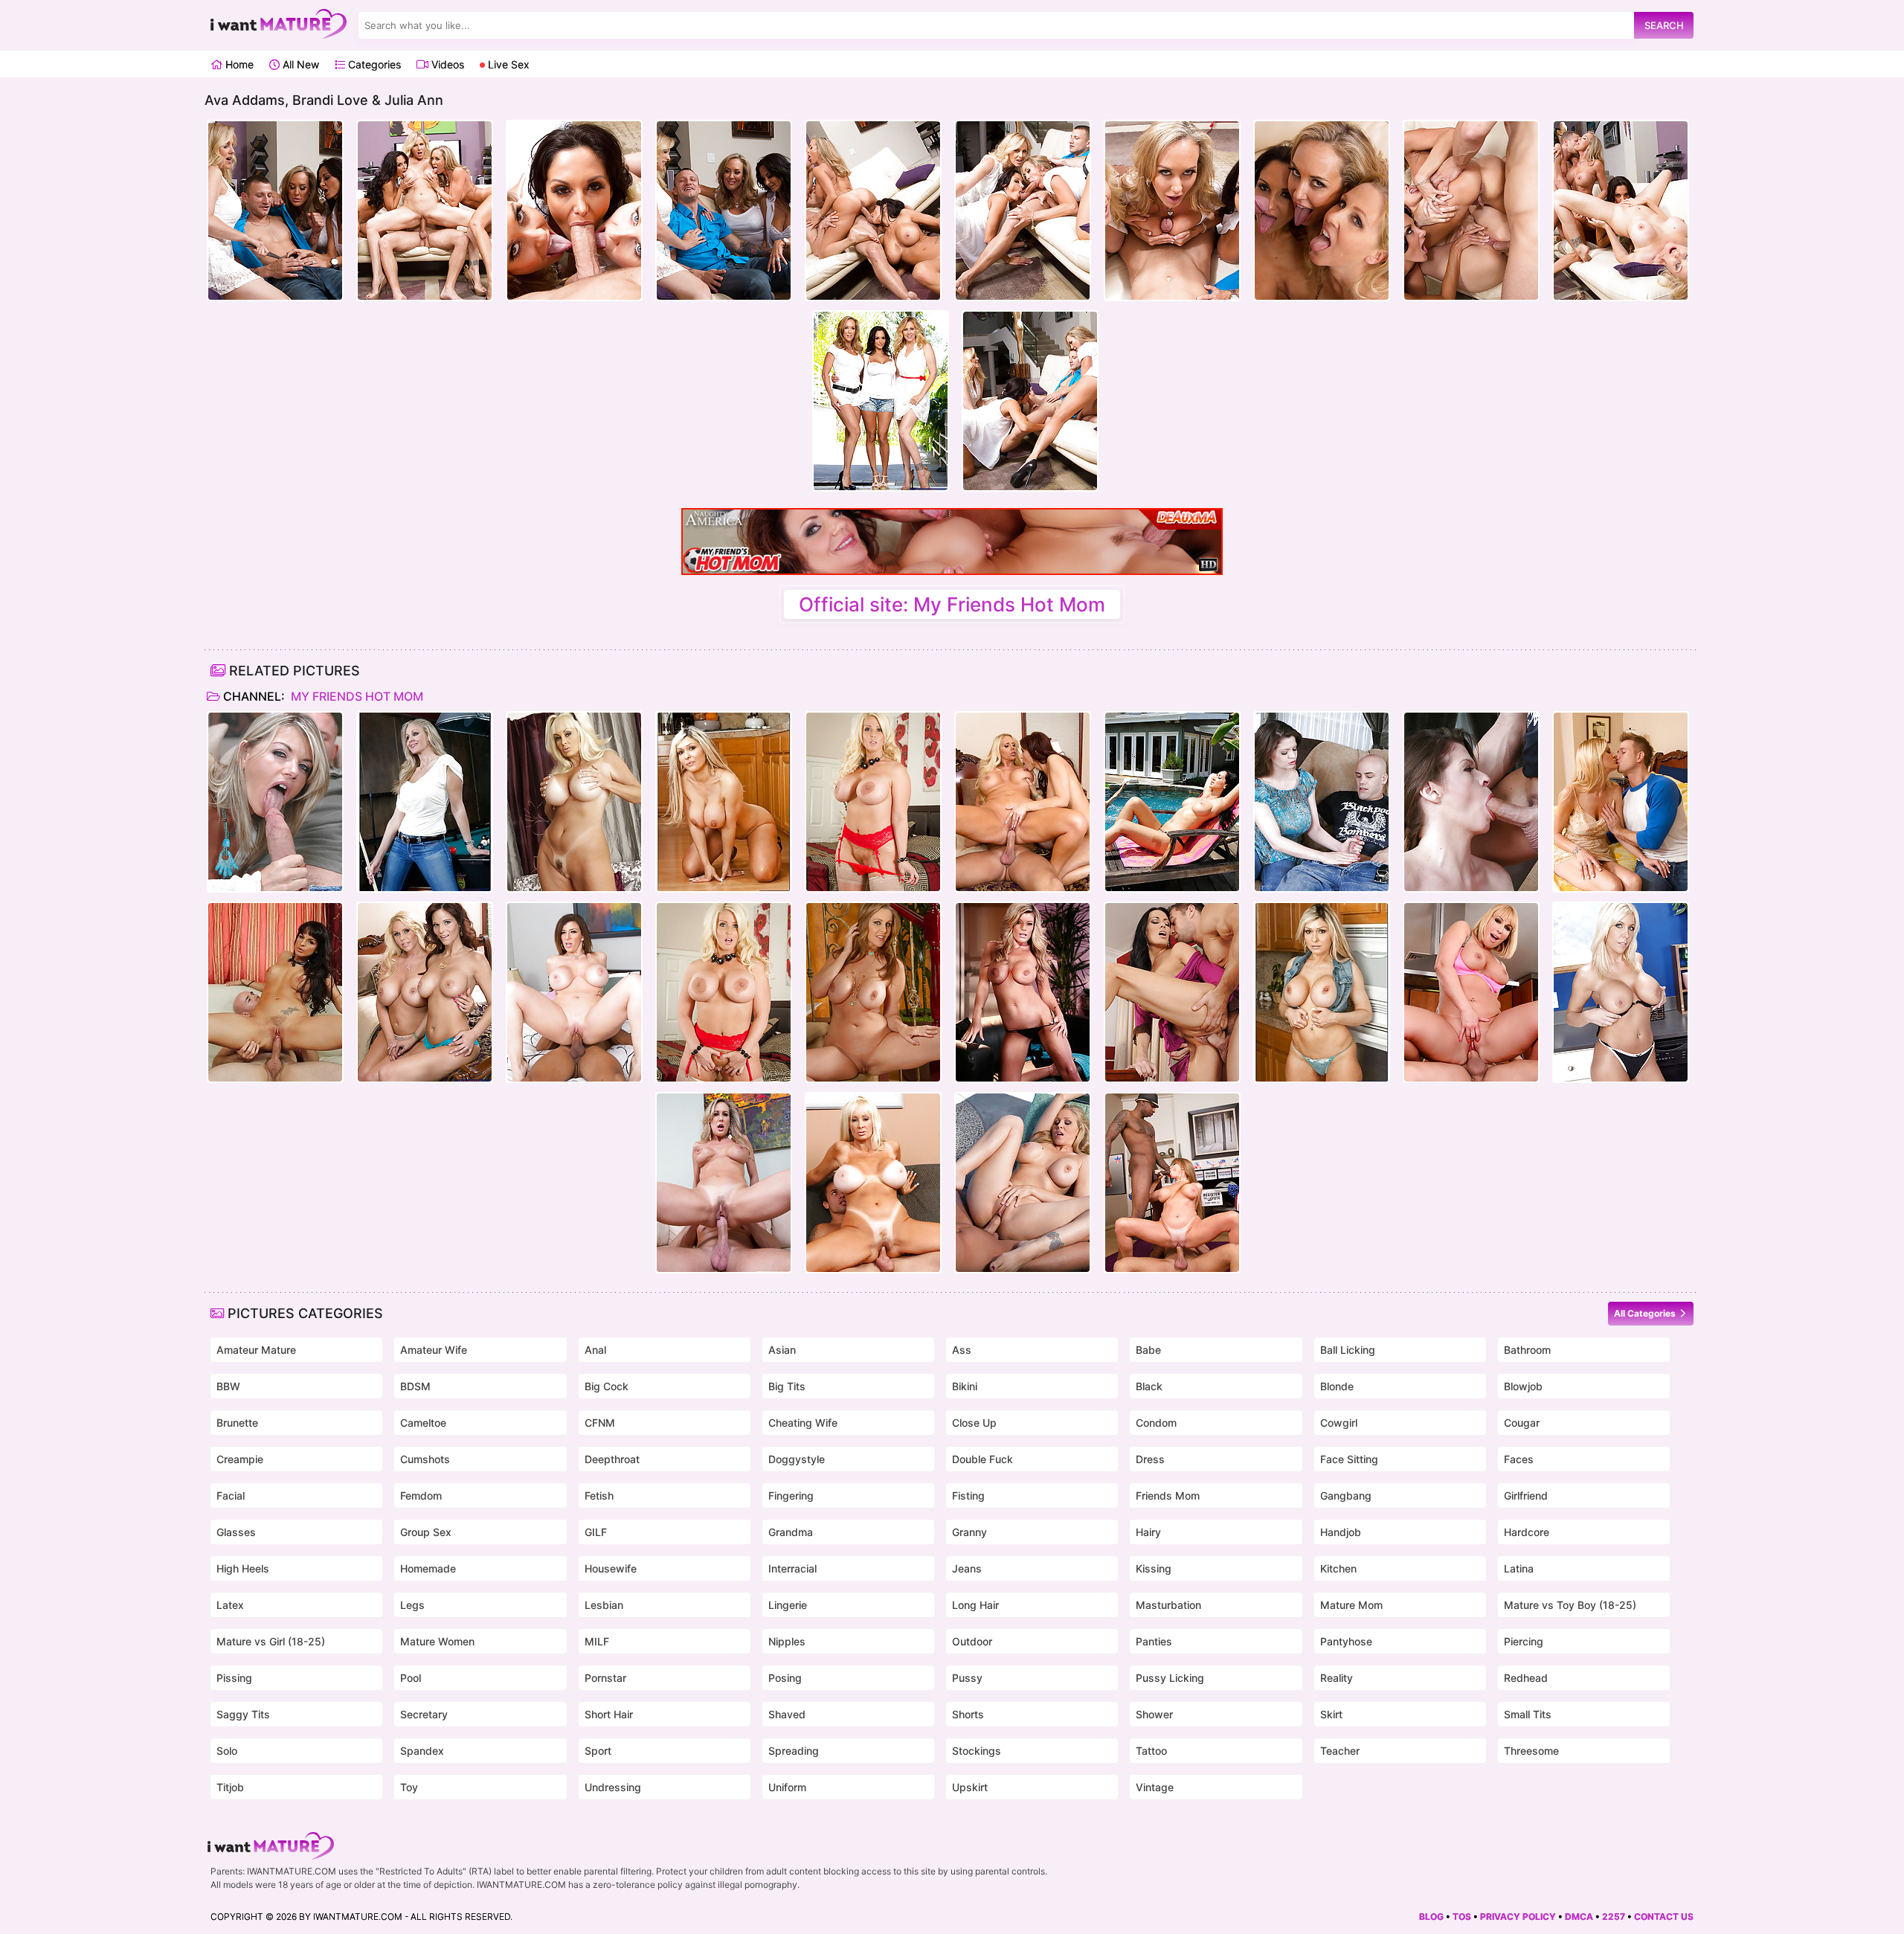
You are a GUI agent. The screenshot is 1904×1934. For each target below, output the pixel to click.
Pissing (234, 1678)
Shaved (787, 1714)
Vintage (1155, 1787)
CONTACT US (1664, 1917)
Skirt (1331, 1714)
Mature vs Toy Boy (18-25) (1570, 1605)
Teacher (1340, 1751)
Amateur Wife (434, 1350)
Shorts (968, 1714)
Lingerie (788, 1605)
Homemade (428, 1568)
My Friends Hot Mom (356, 696)
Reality (1337, 1678)
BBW (228, 1386)
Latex (230, 1605)
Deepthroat (612, 1459)
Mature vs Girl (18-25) (271, 1641)
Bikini (965, 1386)
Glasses (236, 1532)
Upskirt (970, 1787)
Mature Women (437, 1641)
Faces (1519, 1459)
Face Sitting (1349, 1459)
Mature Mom (1351, 1605)
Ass (962, 1350)
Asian (782, 1350)
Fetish (599, 1496)
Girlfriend (1526, 1496)
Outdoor (972, 1641)
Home (238, 64)
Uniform (787, 1787)
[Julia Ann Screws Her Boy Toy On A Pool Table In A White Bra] (425, 802)
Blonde (1337, 1386)
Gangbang (1346, 1496)
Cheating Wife (803, 1423)
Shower (1154, 1714)
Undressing (613, 1787)
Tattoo (1151, 1751)
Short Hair (609, 1714)
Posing (785, 1678)
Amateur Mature (256, 1350)
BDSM (415, 1386)
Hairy (1148, 1532)
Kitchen (1338, 1568)
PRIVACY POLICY (1518, 1917)
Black (1149, 1386)
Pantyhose (1346, 1641)
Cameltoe (423, 1423)
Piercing (1524, 1641)
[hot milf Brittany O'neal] (873, 1183)
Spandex (422, 1751)
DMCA (1579, 1917)
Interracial (792, 1568)
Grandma (791, 1532)
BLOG (1431, 1917)
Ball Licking (1348, 1350)
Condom (1156, 1423)
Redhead (1526, 1678)
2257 (1614, 1917)
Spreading (794, 1751)
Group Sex (426, 1532)
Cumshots (425, 1459)
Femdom (421, 1496)
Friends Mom (1168, 1496)
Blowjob (1523, 1386)
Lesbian (604, 1605)
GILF (596, 1532)
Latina (1519, 1568)
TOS (1462, 1917)
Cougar (1522, 1423)
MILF (597, 1641)
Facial (231, 1496)
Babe (1148, 1350)
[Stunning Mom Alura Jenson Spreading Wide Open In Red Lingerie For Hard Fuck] (873, 802)
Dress (1150, 1459)
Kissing (1154, 1568)
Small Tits (1528, 1714)
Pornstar (605, 1678)
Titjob (230, 1787)
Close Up (974, 1423)
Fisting (968, 1496)
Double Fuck (982, 1459)
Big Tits (787, 1386)
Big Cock (607, 1386)
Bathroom (1527, 1350)
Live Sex (507, 64)
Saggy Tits (243, 1714)
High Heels (243, 1568)
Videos (446, 64)
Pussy (967, 1678)
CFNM (600, 1423)
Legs (412, 1605)
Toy (409, 1787)
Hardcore (1527, 1532)
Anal (595, 1350)
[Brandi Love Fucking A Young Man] (724, 1183)
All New (299, 64)
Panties (1154, 1641)
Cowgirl (1339, 1423)
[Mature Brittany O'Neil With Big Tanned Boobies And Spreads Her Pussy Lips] (574, 802)
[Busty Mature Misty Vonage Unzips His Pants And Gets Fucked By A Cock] (1621, 992)
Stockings (977, 1751)
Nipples (787, 1641)
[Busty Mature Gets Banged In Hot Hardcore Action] (1322, 802)
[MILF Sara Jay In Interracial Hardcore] (574, 992)
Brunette (237, 1423)
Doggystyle (797, 1459)
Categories (373, 64)
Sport (598, 1751)
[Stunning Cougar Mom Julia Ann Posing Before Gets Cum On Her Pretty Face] (873, 992)
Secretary (424, 1714)
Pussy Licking (1170, 1678)
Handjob (1341, 1532)
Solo (227, 1751)
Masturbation (1168, 1605)
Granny (969, 1532)
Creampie (240, 1459)
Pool (411, 1678)
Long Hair (975, 1605)
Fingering (791, 1496)
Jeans (967, 1568)
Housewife (611, 1568)
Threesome (1531, 1751)
